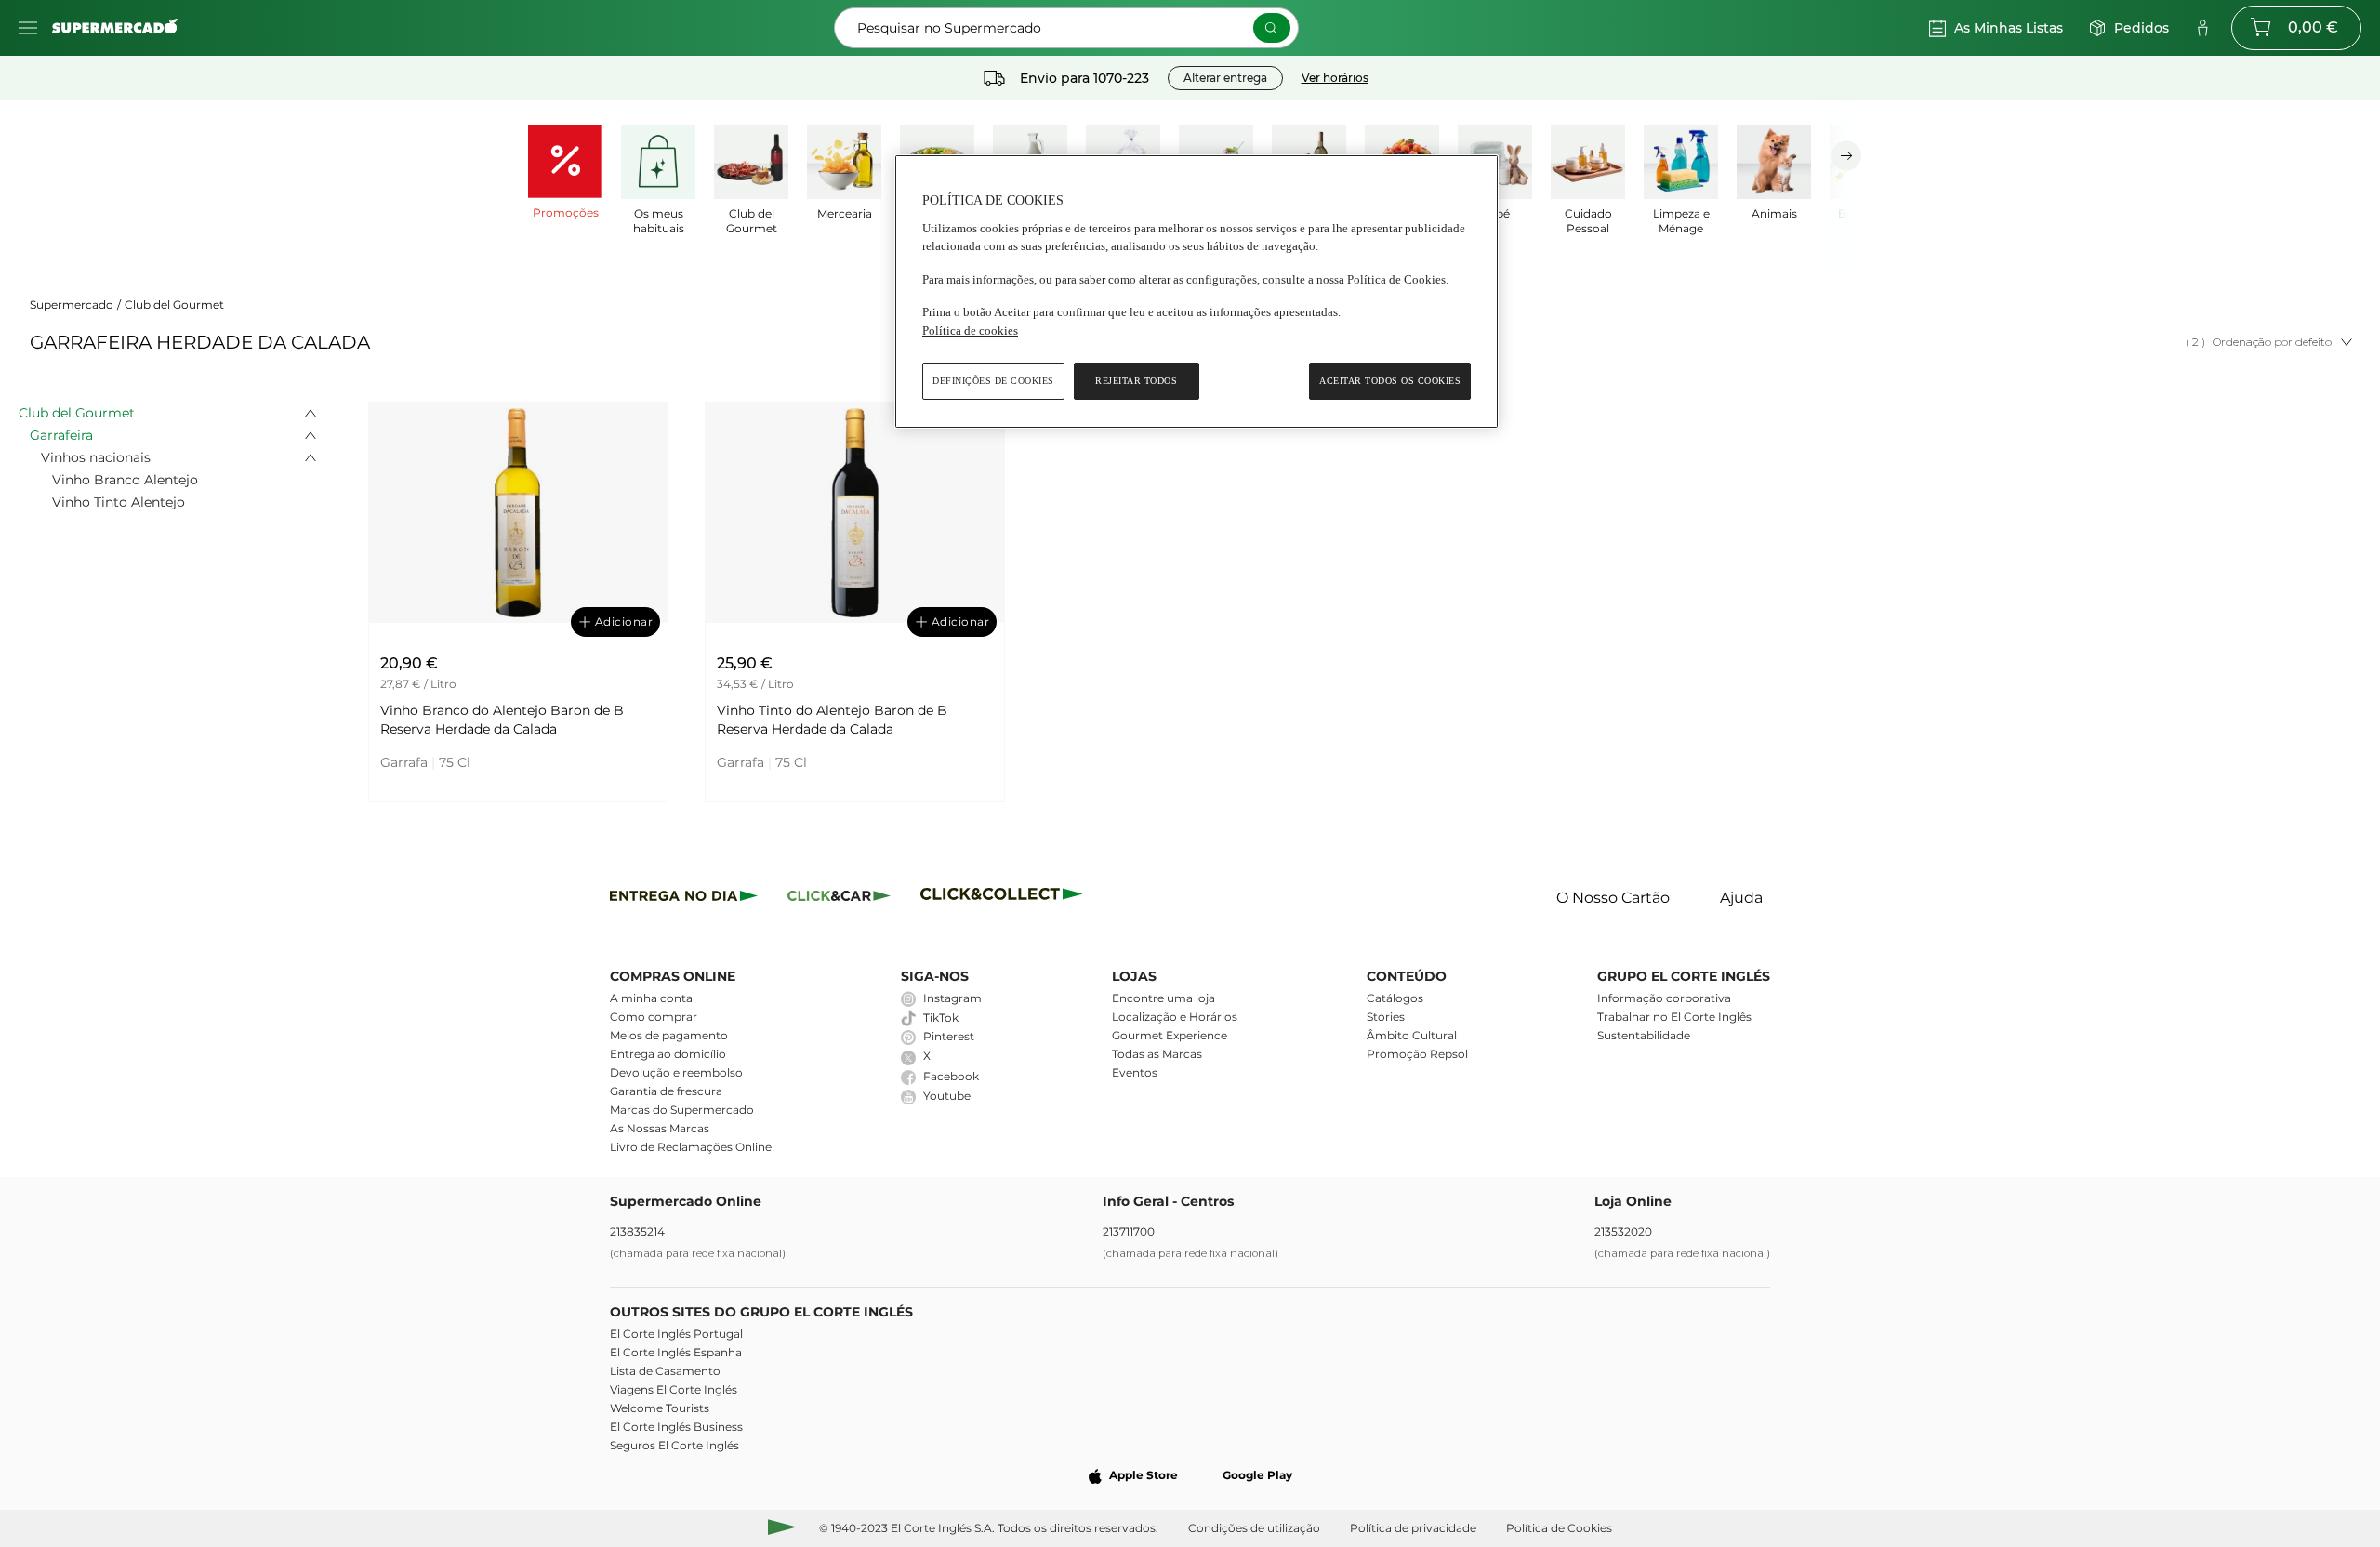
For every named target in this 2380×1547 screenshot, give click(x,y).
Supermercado (72, 304)
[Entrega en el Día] (1005, 899)
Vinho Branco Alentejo (125, 480)
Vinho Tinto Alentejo (119, 502)
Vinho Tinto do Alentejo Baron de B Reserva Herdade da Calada (832, 720)
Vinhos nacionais (96, 457)
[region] (1197, 291)
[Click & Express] (684, 899)
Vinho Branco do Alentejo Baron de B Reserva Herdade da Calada (502, 720)
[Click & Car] (839, 899)
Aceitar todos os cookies (1390, 381)
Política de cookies (970, 331)
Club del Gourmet (174, 304)
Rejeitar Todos (1136, 381)
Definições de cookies (993, 381)
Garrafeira (61, 435)
